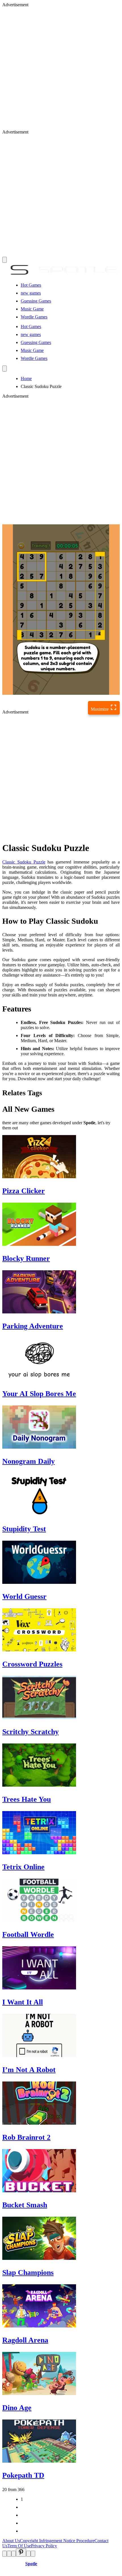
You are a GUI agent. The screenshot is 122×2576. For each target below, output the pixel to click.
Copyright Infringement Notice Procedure (57, 2541)
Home (26, 378)
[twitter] (9, 2554)
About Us (11, 2541)
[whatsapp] (28, 2554)
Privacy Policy (44, 2546)
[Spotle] (61, 275)
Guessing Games (36, 301)
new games (31, 293)
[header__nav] (5, 260)
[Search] (5, 369)
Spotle (31, 2564)
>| (22, 2531)
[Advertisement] (61, 68)
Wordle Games (34, 317)
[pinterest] (21, 2553)
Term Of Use (19, 2546)
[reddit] (14, 2554)
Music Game (32, 309)
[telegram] (33, 2554)
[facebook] (5, 2554)
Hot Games (31, 285)
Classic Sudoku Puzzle (24, 862)
